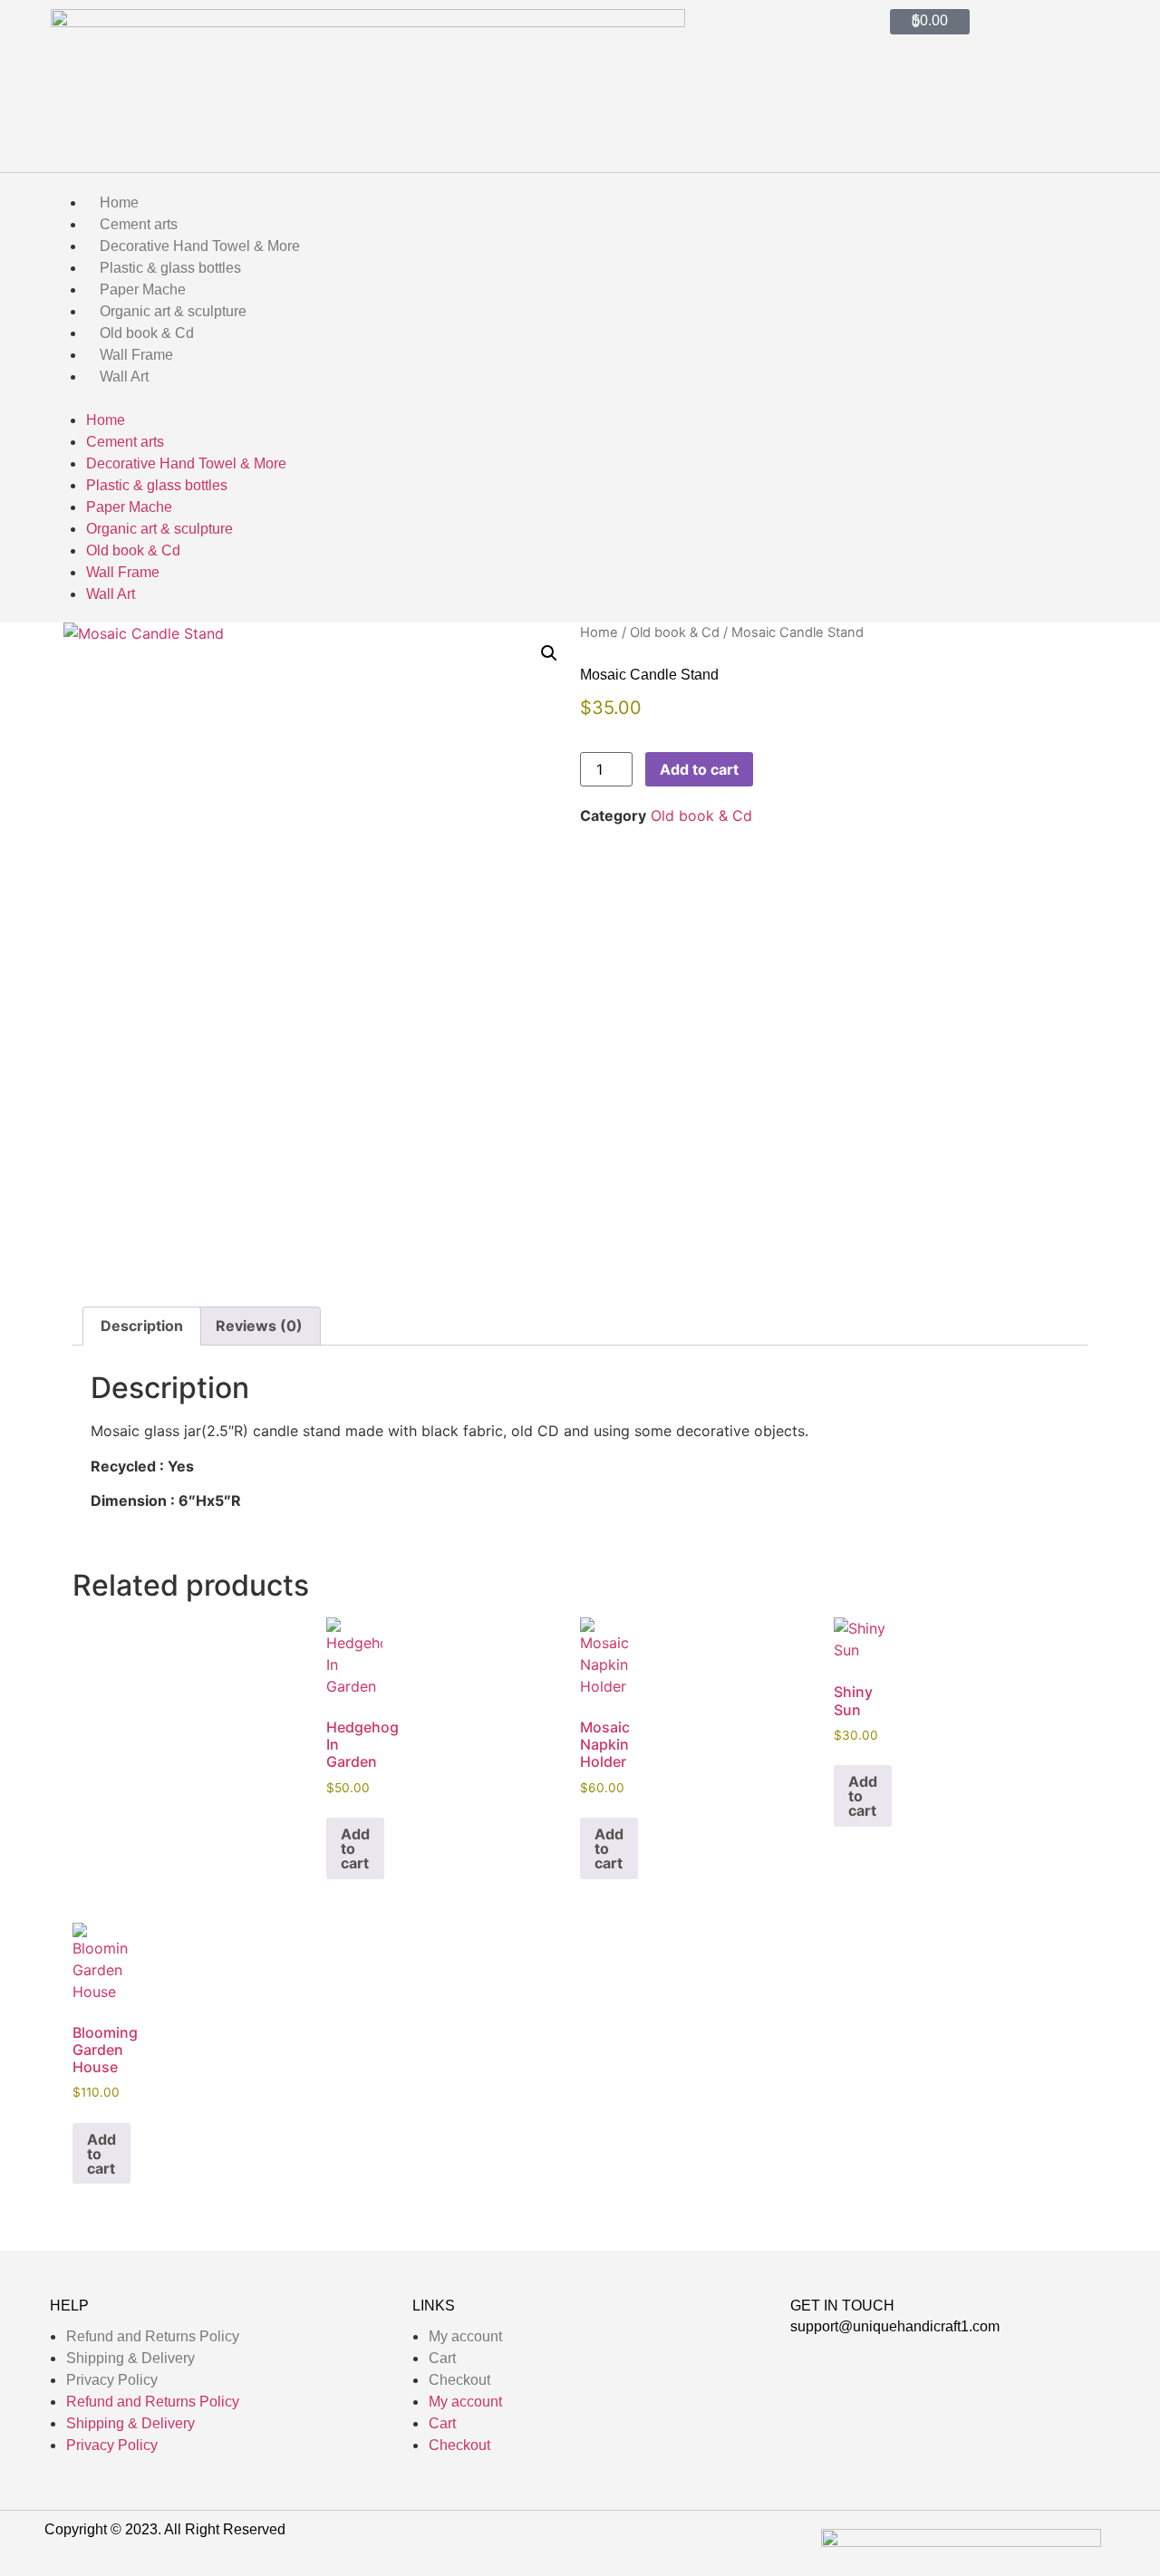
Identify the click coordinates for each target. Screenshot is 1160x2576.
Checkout (459, 2380)
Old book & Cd (147, 333)
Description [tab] (142, 1326)
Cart (442, 2358)
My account (465, 2336)
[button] (580, 398)
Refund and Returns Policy (153, 2336)
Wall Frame (136, 355)
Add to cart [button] (355, 1848)
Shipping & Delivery (130, 2358)
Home (119, 203)
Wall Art (124, 376)
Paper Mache (143, 289)
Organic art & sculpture (173, 311)
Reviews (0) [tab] (259, 1326)
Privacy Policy (112, 2380)
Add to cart (699, 769)
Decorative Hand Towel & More (200, 246)
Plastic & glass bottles (170, 268)
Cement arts (139, 224)
